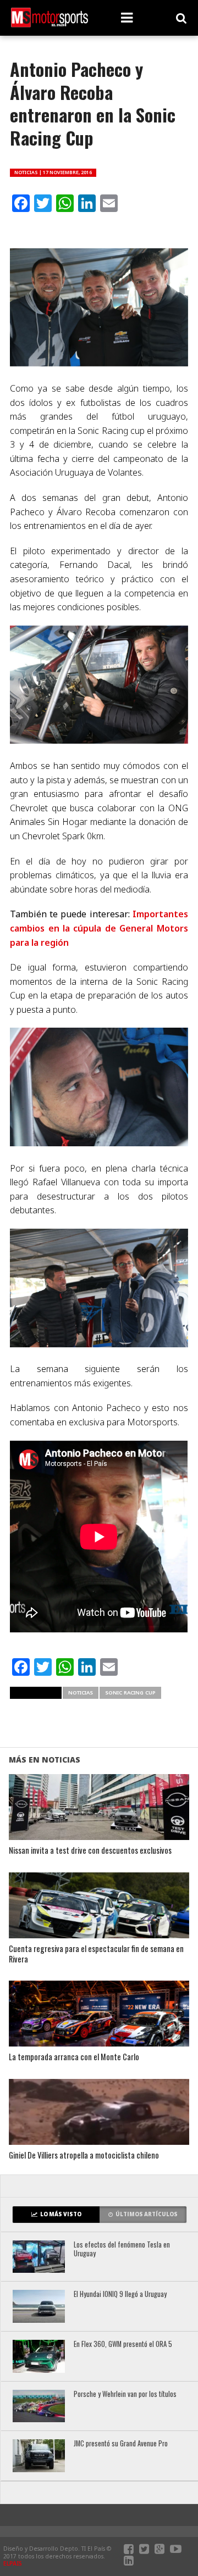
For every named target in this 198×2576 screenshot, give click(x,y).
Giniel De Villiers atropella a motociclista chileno (84, 2156)
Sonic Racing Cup (130, 1693)
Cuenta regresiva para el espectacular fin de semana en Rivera (96, 1954)
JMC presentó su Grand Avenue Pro (121, 2444)
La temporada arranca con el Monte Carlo (74, 2057)
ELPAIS (13, 2563)
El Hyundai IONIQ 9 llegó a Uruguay (120, 2295)
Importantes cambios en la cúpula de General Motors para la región (99, 928)
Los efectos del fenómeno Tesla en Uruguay (122, 2249)
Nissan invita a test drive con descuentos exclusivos (90, 1851)
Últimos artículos (147, 2214)
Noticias (81, 1693)
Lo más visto (61, 2214)
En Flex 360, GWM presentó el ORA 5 (123, 2344)
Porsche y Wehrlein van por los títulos (125, 2394)
